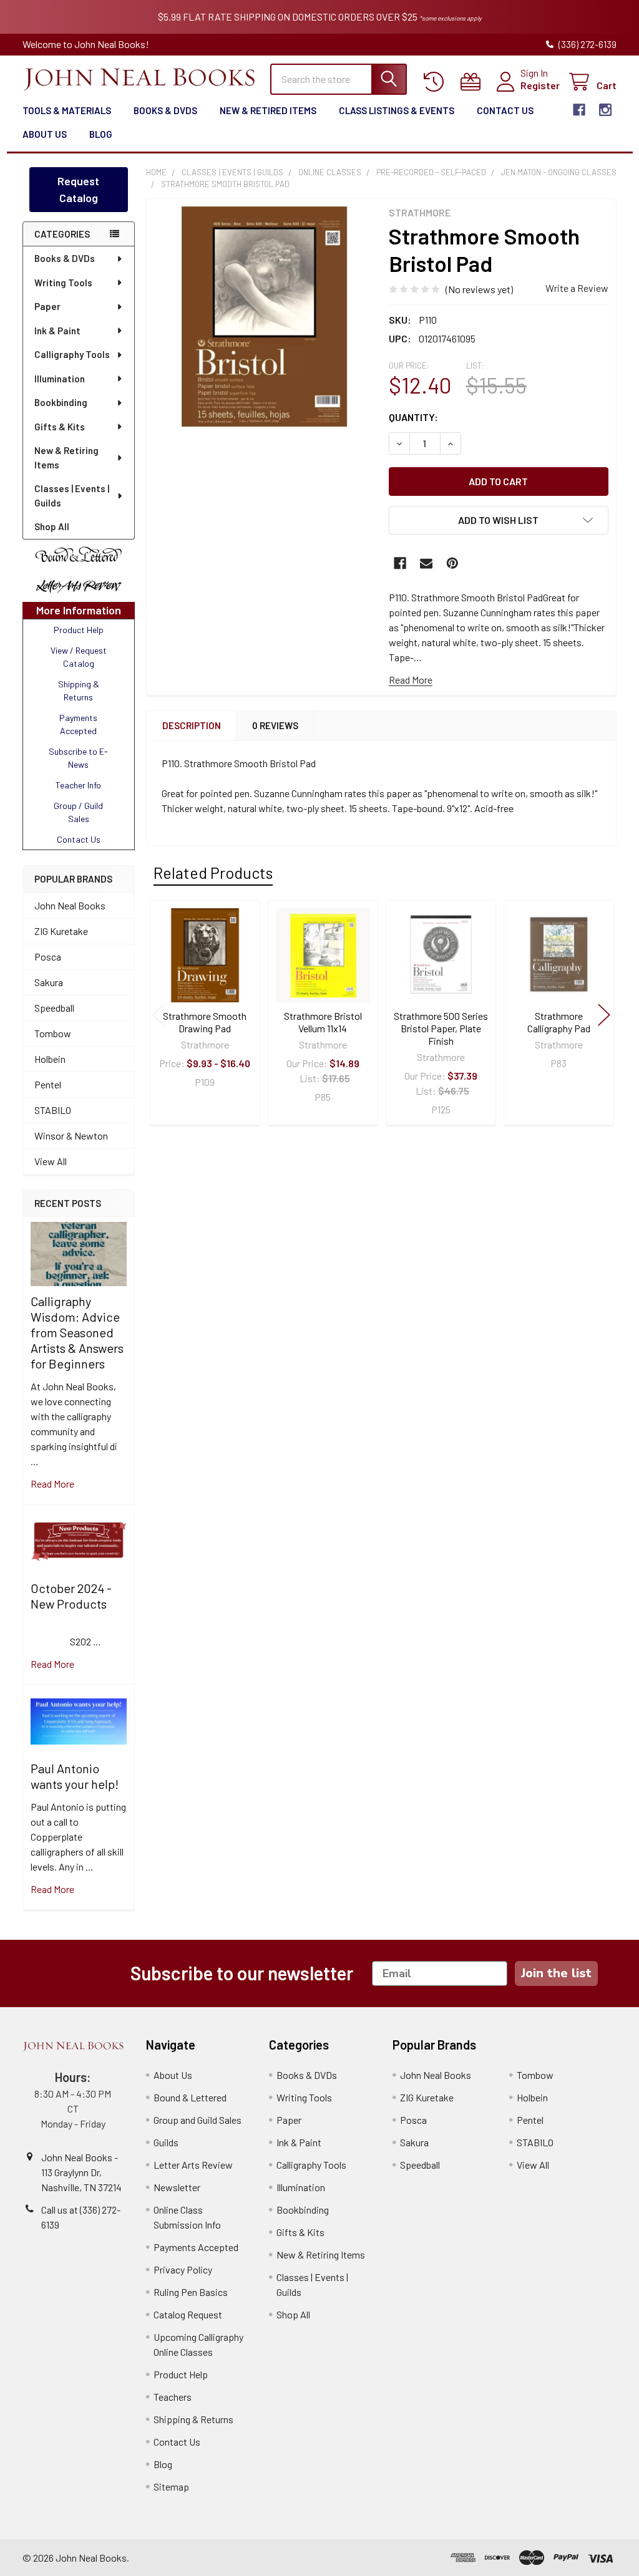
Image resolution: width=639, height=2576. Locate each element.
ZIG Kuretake (61, 931)
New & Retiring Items (66, 458)
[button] (79, 555)
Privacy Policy (183, 2269)
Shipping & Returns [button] (79, 690)
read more (52, 1484)
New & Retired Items (268, 110)
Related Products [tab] (213, 873)
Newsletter (177, 2187)
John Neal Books (70, 905)
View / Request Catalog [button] (79, 657)
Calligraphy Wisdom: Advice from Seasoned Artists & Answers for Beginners (77, 1332)
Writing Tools (63, 283)
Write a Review (577, 288)
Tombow (53, 1033)
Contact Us (505, 110)
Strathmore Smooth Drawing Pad (205, 1022)
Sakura (49, 982)
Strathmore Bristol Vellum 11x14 (323, 1022)
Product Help (181, 2374)
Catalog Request (188, 2314)
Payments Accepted (196, 2247)
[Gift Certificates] (473, 82)
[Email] (426, 563)
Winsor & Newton (71, 1135)
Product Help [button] (79, 630)
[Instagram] (605, 110)
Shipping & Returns (193, 2419)
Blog (101, 134)
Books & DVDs (165, 110)
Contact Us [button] (79, 839)
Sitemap (171, 2486)
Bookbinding (61, 402)
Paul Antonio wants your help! (75, 1776)
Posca (48, 956)
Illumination (60, 379)
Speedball (54, 1008)
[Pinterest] (452, 563)
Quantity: (413, 417)
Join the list (556, 1973)
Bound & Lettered (190, 2097)
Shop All (52, 526)
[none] (264, 317)
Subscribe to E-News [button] (78, 758)
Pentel (48, 1084)
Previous (159, 1014)
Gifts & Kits (60, 427)
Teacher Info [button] (78, 785)
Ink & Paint (57, 331)
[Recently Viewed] (437, 82)
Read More (411, 680)
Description (192, 725)
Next (604, 1014)
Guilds (166, 2142)
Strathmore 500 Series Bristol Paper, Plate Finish (441, 1028)
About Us (45, 134)
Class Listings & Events (397, 110)
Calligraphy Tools (72, 354)
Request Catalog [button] (78, 189)
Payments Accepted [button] (78, 724)
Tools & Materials (67, 110)
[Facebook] (579, 110)
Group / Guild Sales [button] (78, 812)
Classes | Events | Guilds (72, 496)
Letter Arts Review (193, 2165)
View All (51, 1161)
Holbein (50, 1059)
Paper (47, 306)
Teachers (173, 2397)
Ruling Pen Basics (191, 2292)
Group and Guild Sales (198, 2120)
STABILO (53, 1110)
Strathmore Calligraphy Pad (559, 1022)
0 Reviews (275, 725)
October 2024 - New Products (71, 1596)
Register (540, 85)
